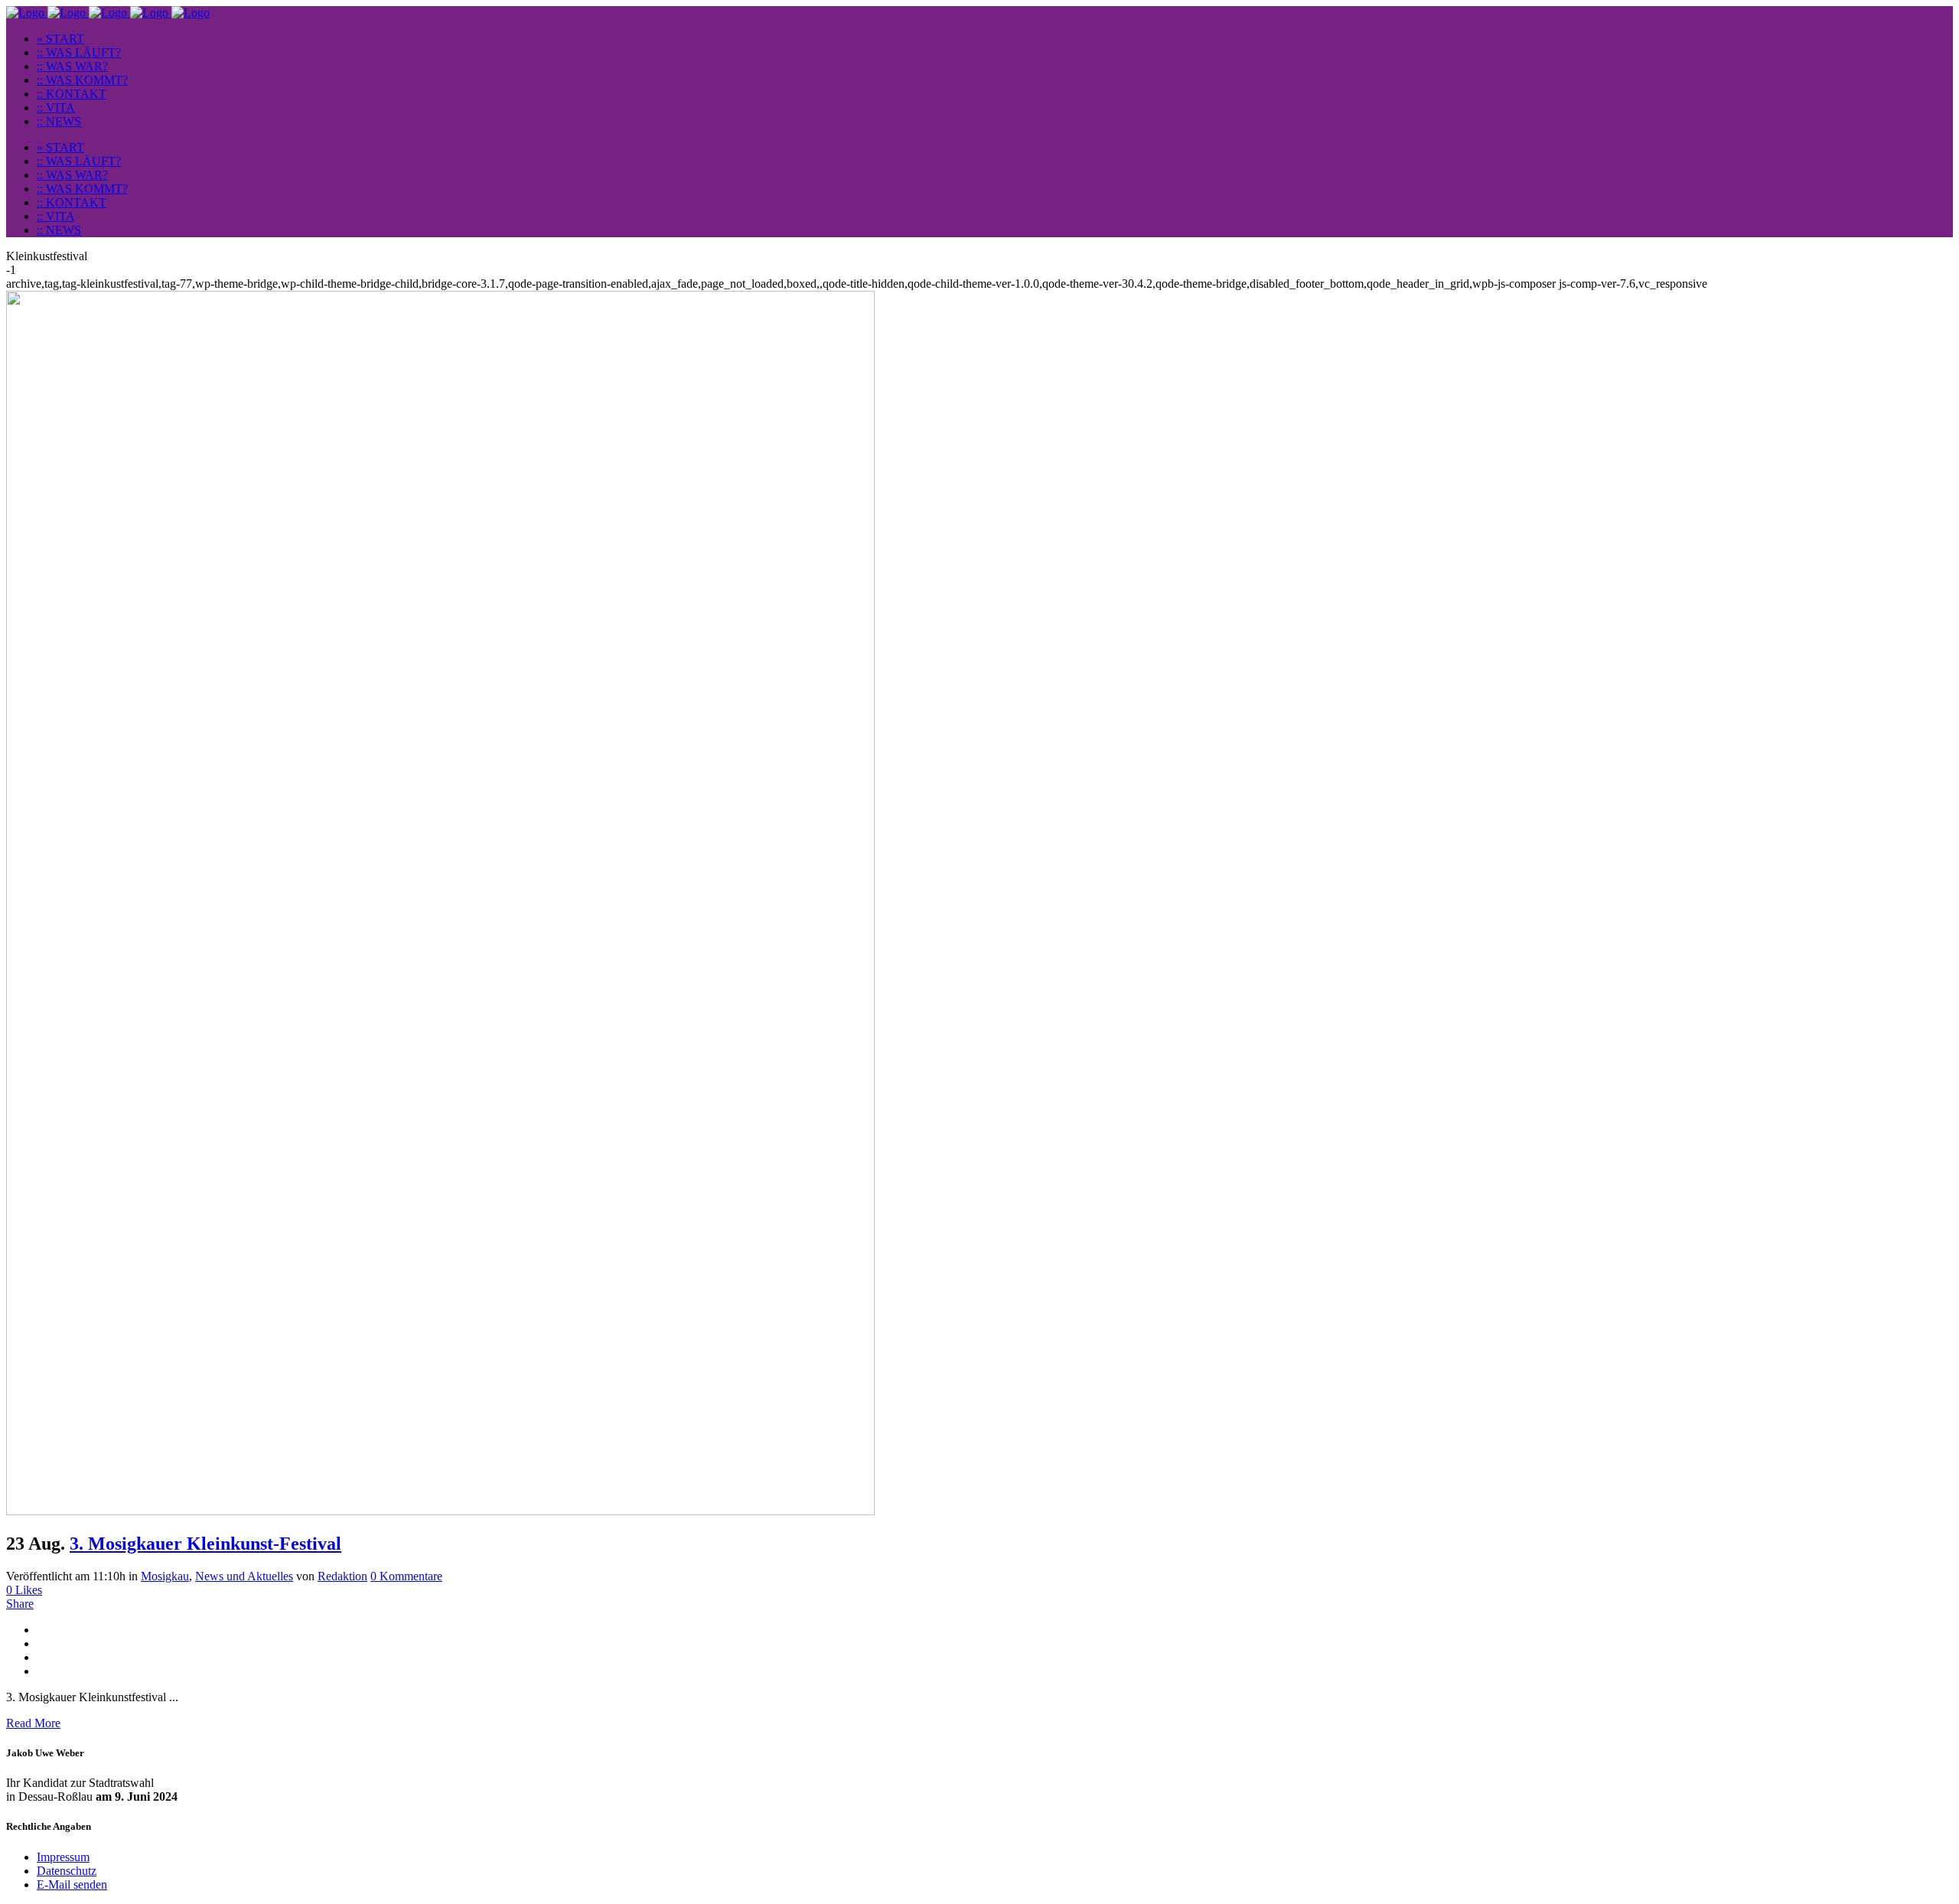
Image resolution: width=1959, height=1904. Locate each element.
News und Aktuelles (244, 1576)
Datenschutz (67, 1871)
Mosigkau (165, 1576)
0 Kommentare (406, 1576)
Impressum (63, 1857)
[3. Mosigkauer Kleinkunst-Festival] (440, 1511)
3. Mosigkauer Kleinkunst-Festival (205, 1544)
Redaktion (342, 1576)
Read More (33, 1723)
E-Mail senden (72, 1884)
